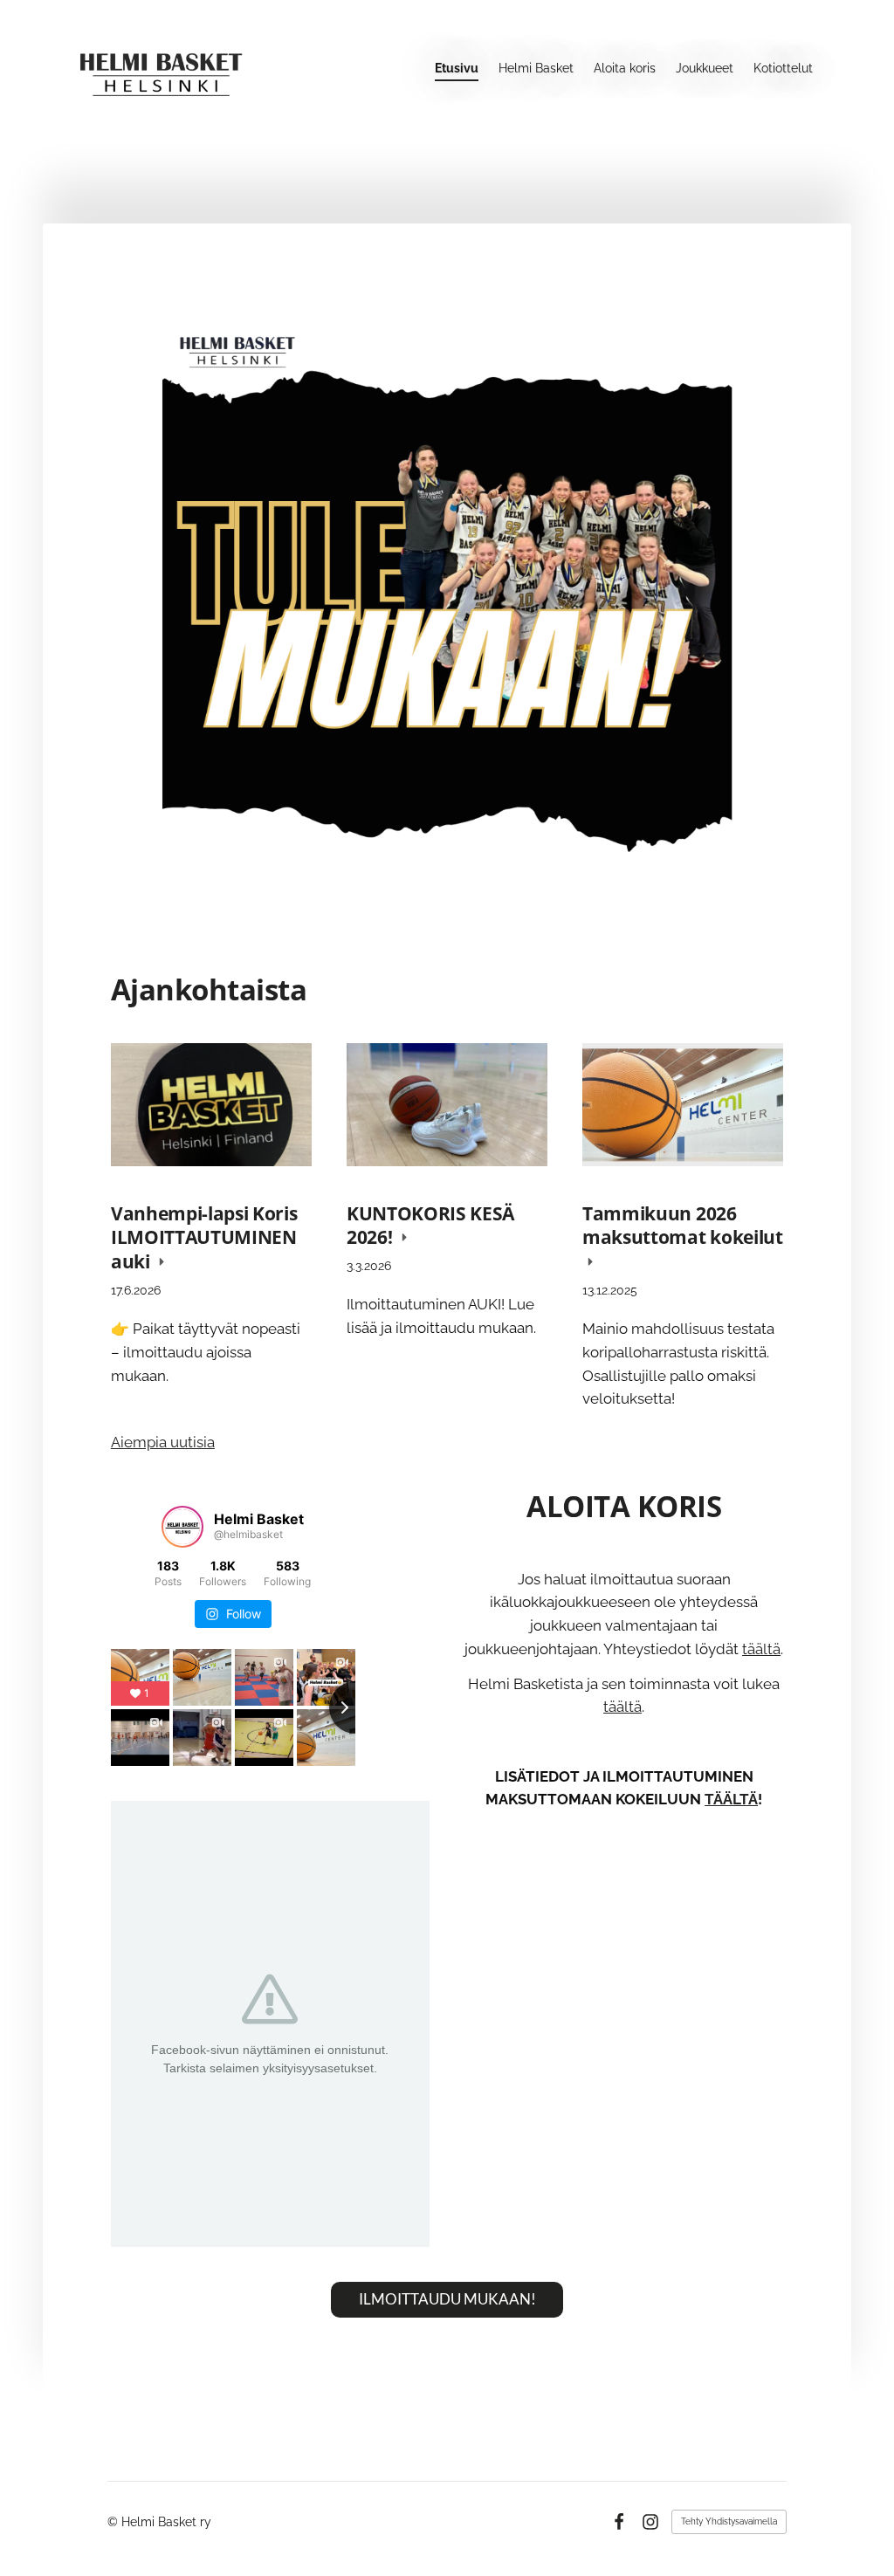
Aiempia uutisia (163, 1442)
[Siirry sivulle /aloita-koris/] (447, 600)
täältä (761, 1649)
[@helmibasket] (182, 1527)
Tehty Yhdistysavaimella (729, 2521)
